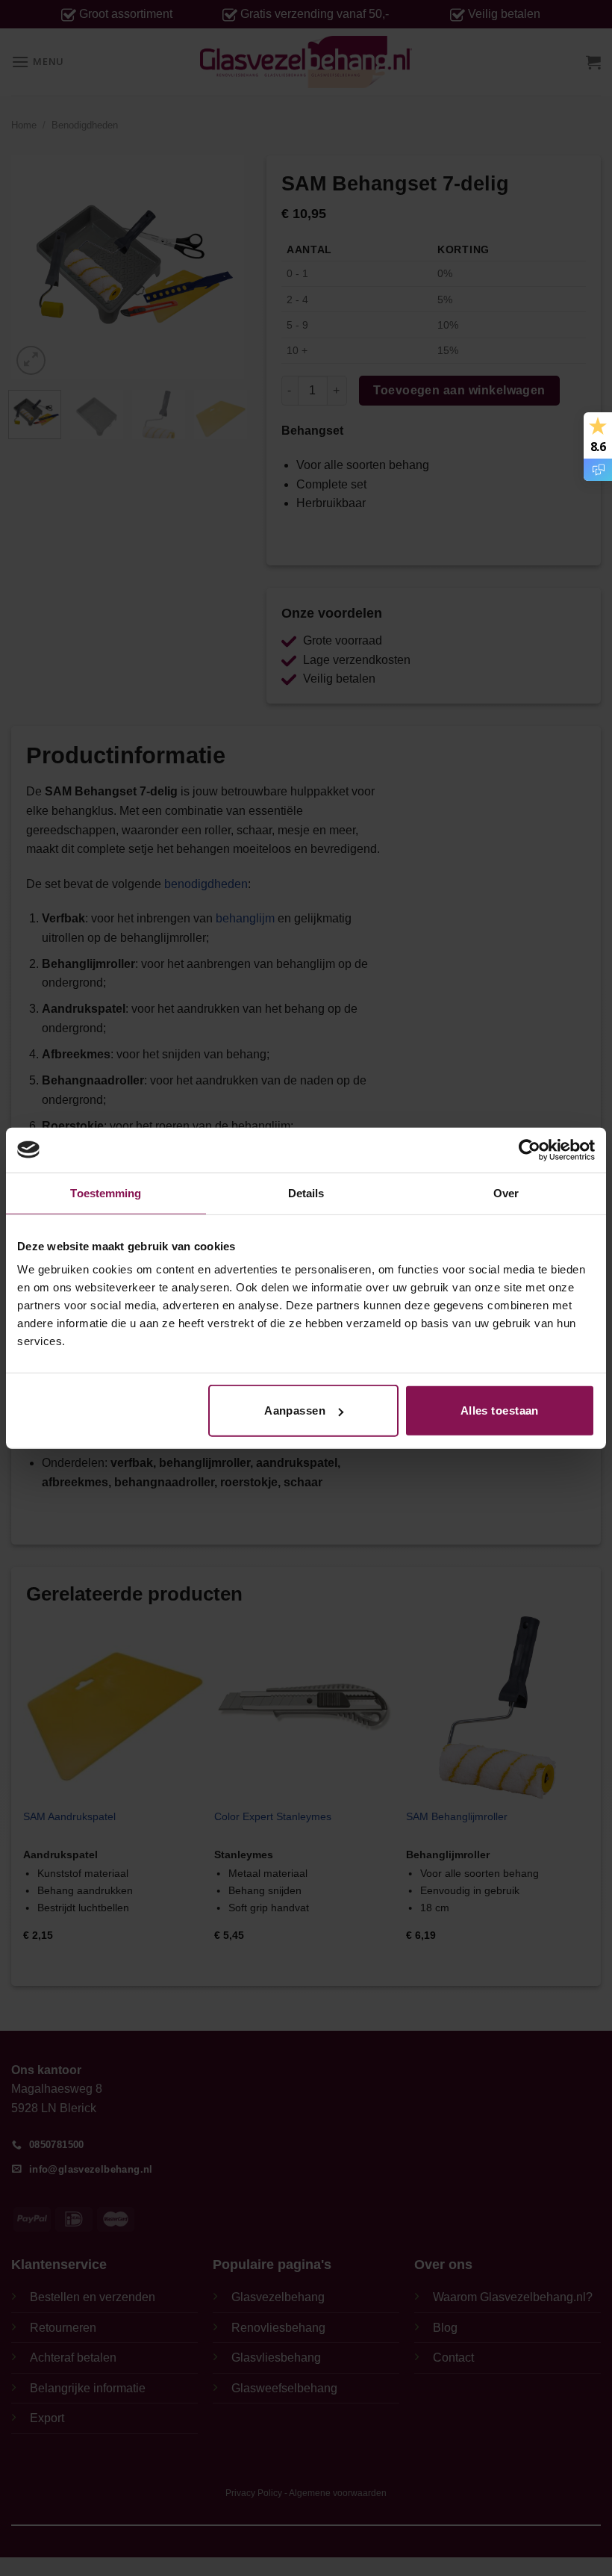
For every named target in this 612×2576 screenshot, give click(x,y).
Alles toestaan (500, 1410)
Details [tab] (306, 1192)
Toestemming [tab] (106, 1192)
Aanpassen (295, 1410)
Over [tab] (506, 1192)
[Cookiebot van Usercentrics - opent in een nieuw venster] (530, 1149)
